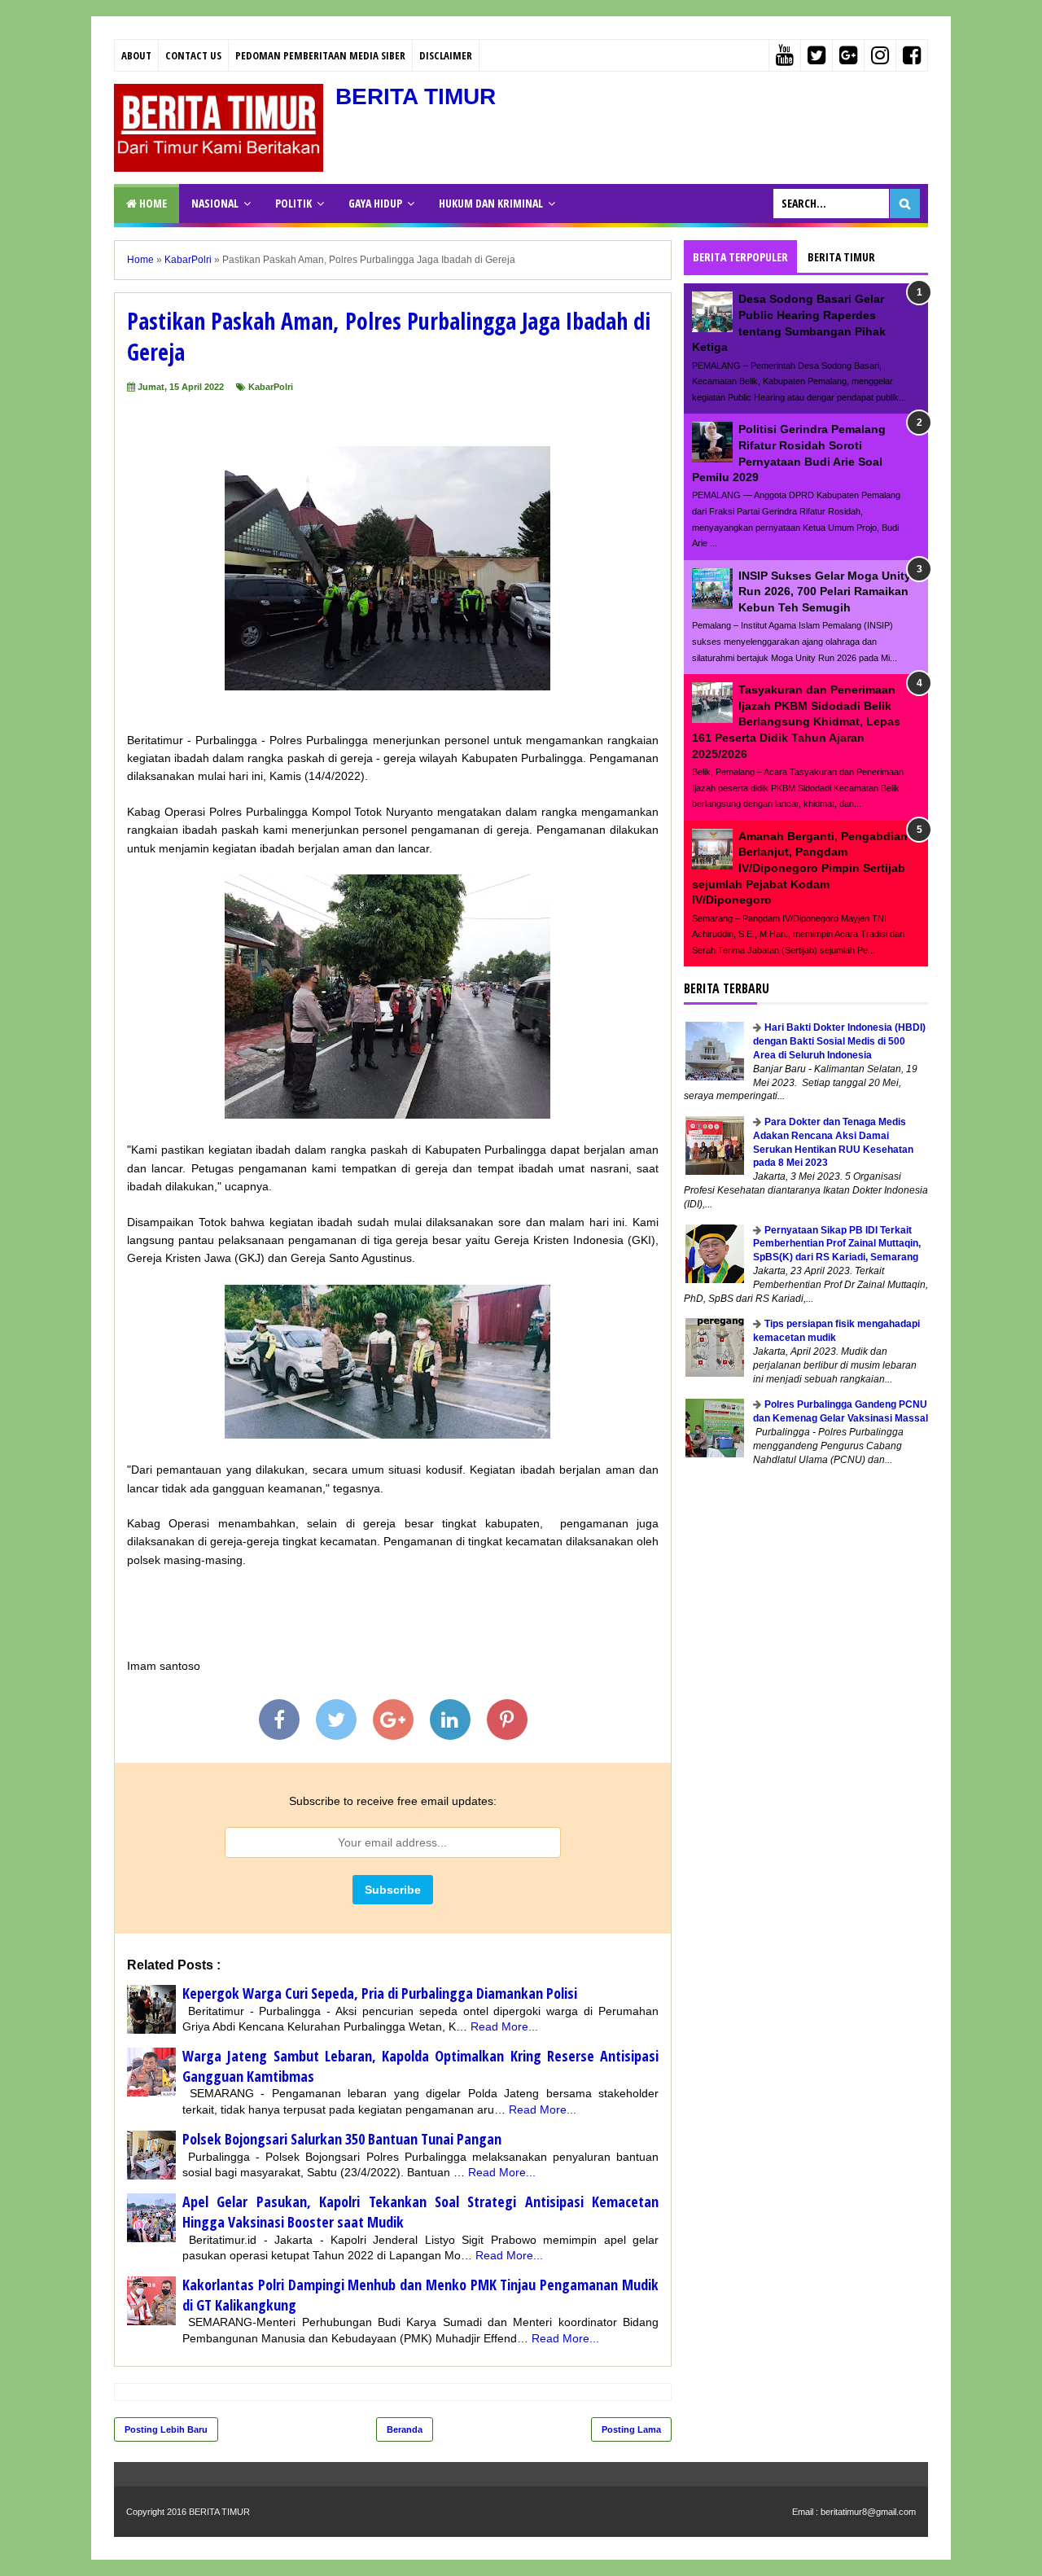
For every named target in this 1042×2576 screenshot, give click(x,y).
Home (152, 203)
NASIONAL (215, 203)
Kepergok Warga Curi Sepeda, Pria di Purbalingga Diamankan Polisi (380, 1993)
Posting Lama (631, 2429)
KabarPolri (271, 387)
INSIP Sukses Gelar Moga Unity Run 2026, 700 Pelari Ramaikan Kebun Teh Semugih (825, 591)
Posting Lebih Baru (166, 2429)
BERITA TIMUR (416, 96)
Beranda (405, 2429)
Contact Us (193, 55)
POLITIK (293, 203)
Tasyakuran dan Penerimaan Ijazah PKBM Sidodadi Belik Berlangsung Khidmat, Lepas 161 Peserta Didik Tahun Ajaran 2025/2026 (796, 721)
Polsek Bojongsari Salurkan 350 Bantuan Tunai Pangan (342, 2139)
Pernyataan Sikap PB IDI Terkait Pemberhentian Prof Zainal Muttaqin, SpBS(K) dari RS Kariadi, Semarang (837, 1244)
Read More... (504, 2026)
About (136, 55)
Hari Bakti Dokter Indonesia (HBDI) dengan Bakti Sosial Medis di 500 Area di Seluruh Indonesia (839, 1041)
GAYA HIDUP (375, 203)
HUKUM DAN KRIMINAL (491, 203)
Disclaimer (446, 55)
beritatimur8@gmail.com (868, 2512)
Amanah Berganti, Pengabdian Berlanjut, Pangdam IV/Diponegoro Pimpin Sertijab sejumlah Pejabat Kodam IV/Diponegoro (800, 868)
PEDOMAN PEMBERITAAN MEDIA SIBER (320, 55)
